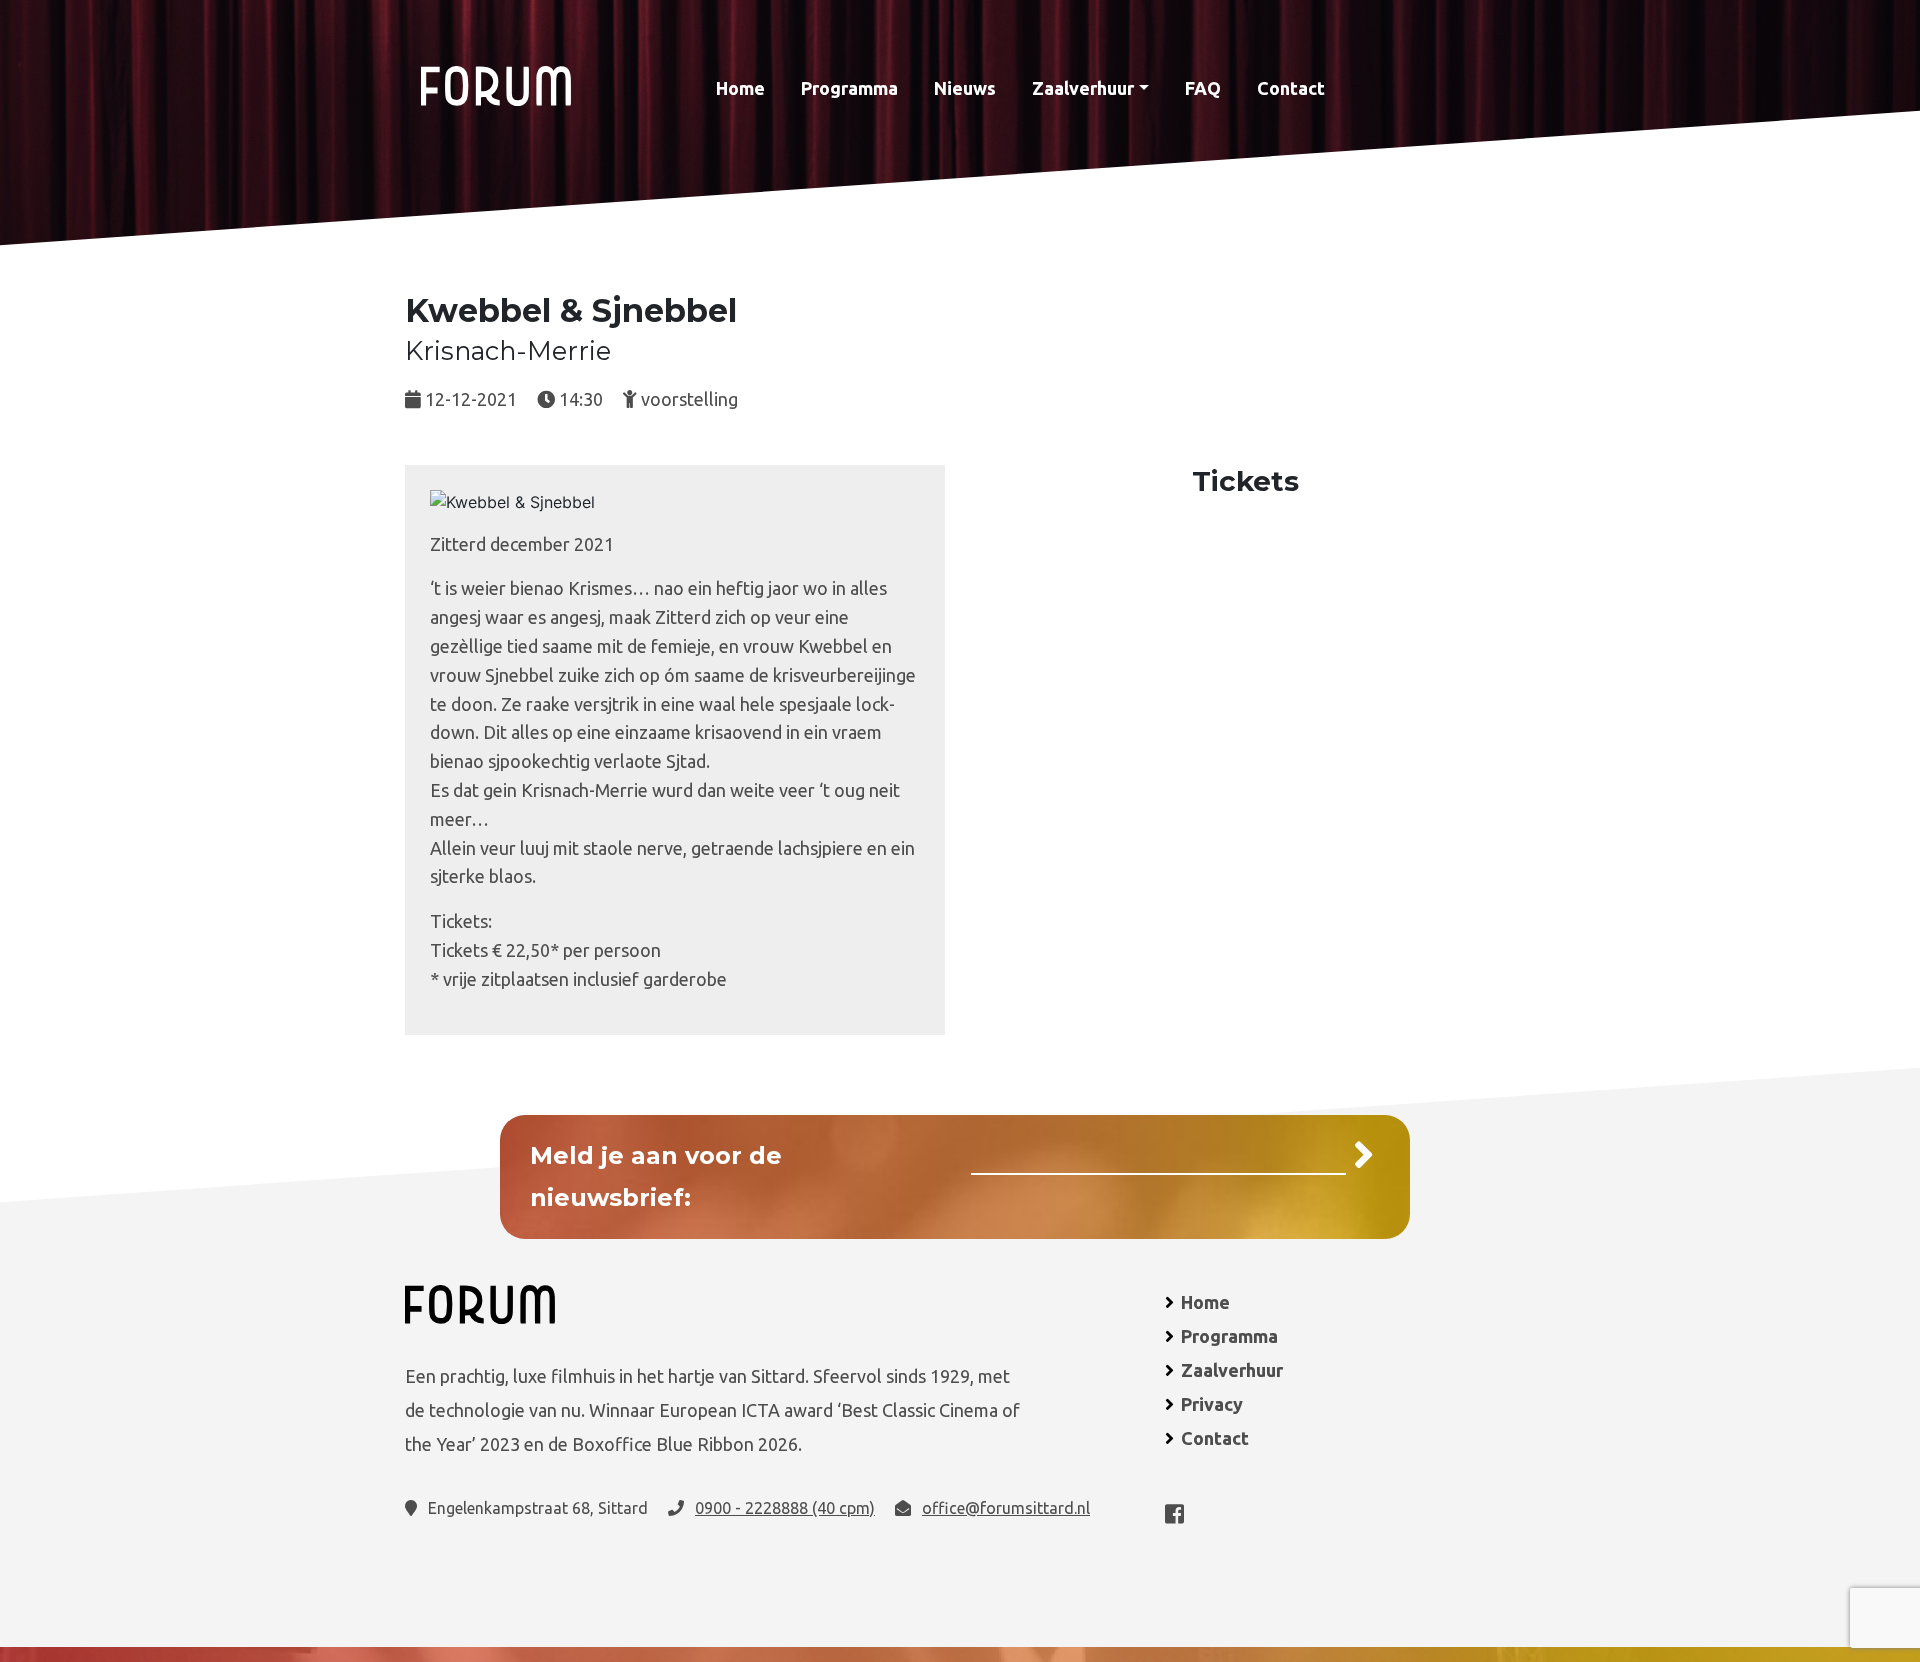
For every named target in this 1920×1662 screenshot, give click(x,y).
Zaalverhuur (1083, 88)
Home (740, 88)
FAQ (1203, 88)
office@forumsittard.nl (1006, 1508)
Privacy (1212, 1404)
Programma (849, 88)
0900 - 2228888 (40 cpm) (785, 1508)
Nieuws (965, 88)
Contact (1291, 88)
